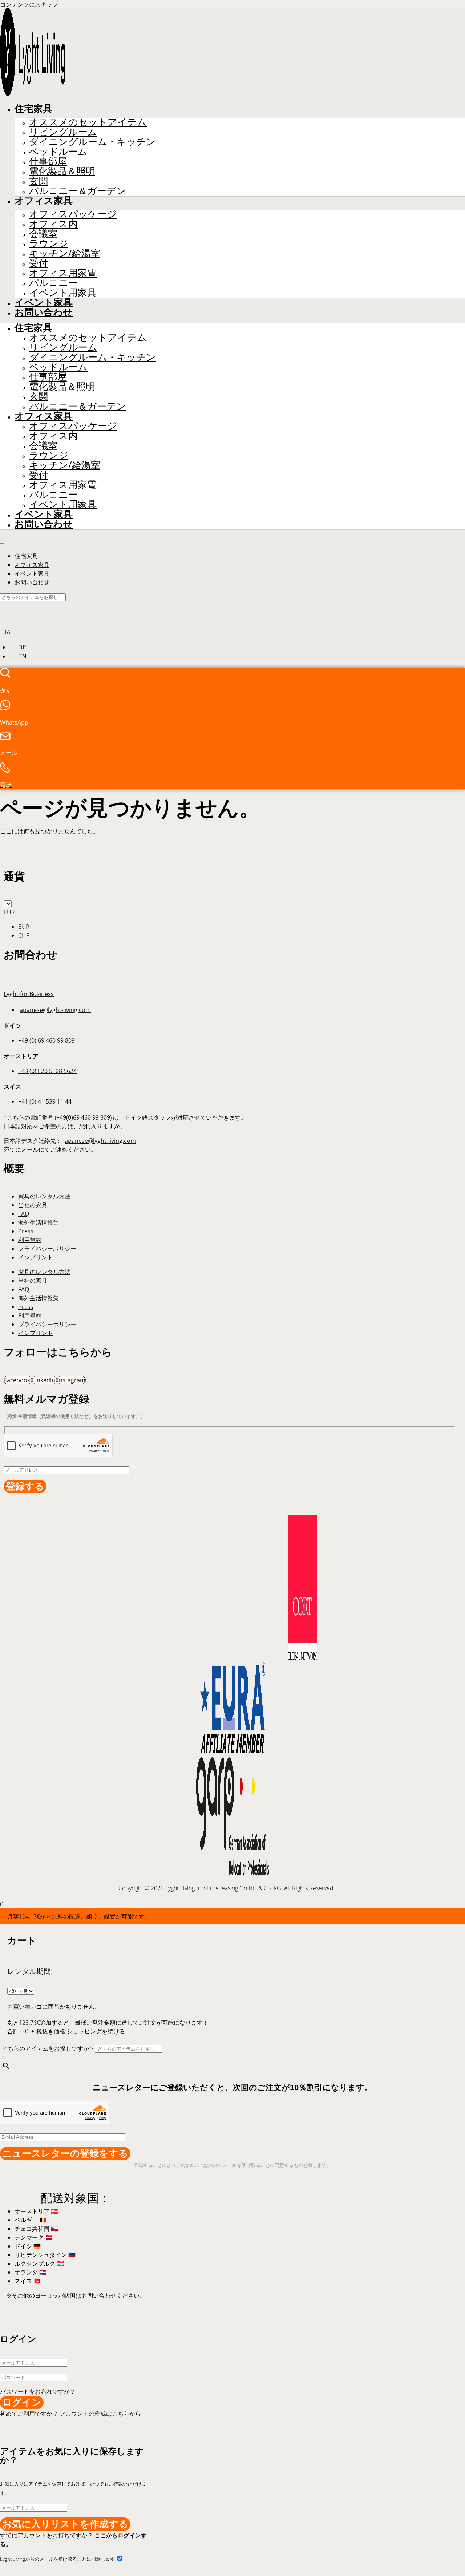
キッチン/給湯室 (65, 253)
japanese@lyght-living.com (54, 1010)
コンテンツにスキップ (29, 4)
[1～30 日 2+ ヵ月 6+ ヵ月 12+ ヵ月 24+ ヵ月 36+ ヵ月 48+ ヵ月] (21, 1991)
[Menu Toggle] (2, 544)
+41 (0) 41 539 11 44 (45, 1101)
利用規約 (30, 1240)
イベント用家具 (63, 292)
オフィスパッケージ (73, 214)
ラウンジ (49, 243)
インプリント (36, 1257)
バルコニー (53, 283)
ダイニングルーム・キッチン (92, 142)
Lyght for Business (29, 994)
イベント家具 (44, 302)
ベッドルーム (58, 151)
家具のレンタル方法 (44, 1196)
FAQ (24, 1214)
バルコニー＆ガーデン (78, 191)
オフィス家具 (44, 201)
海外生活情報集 (39, 1222)
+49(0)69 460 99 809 (83, 1117)
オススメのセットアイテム (88, 122)
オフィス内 (53, 224)
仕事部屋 (48, 161)
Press (26, 1231)
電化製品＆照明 (62, 171)
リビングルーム (63, 132)
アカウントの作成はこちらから (100, 2414)
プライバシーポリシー (47, 1249)
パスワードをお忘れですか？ (38, 2391)
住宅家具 (33, 109)
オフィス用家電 (63, 273)
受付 (39, 263)
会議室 (43, 233)
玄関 (39, 181)
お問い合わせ (44, 312)
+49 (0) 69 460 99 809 (46, 1040)
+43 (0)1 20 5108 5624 (47, 1071)
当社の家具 (33, 1205)
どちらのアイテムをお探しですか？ (48, 2048)
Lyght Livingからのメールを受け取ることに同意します (58, 2559)
